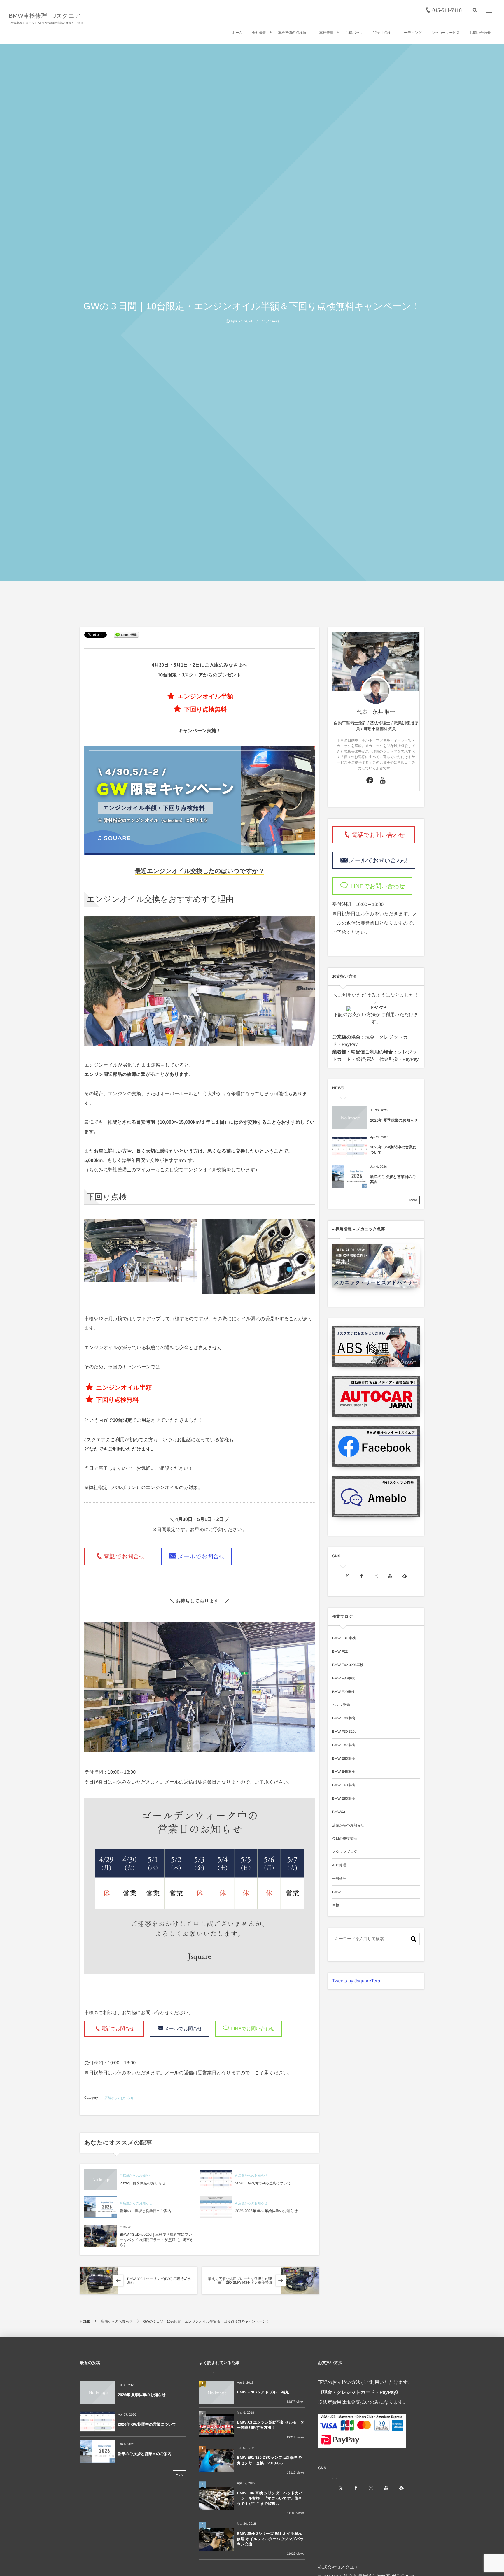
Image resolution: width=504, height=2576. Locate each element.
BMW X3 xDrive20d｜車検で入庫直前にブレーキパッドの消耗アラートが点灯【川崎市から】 (157, 2240)
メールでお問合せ (201, 1557)
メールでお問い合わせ (378, 860)
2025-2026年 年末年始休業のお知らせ (266, 2211)
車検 (336, 1905)
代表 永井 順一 (376, 712)
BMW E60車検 (344, 1785)
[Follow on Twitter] (347, 1576)
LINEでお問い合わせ (252, 2029)
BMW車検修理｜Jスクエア (45, 16)
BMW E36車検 (344, 1718)
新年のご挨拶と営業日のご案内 (146, 2211)
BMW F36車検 (343, 1678)
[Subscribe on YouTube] (383, 781)
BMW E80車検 (344, 1758)
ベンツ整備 (341, 1705)
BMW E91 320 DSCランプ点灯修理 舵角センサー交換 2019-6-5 (269, 2460)
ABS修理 (339, 1865)
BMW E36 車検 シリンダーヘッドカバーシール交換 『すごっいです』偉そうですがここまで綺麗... (270, 2498)
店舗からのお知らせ (119, 2098)
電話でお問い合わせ (381, 835)
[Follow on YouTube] (390, 1576)
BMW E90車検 (344, 1798)
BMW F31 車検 (344, 1638)
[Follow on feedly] (405, 1576)
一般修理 (339, 1879)
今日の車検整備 (344, 1838)
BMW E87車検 (344, 1745)
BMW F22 (340, 1651)
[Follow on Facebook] (362, 1576)
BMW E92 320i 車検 (348, 1665)
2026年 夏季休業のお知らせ (143, 2183)
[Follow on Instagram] (376, 1576)
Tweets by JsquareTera (356, 1981)
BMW (127, 2227)
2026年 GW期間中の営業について (263, 2183)
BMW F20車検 (343, 1692)
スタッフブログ (345, 1852)
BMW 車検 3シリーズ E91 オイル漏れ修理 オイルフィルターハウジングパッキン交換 (270, 2539)
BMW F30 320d (344, 1732)
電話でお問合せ (127, 1557)
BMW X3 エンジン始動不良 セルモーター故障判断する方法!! (271, 2425)
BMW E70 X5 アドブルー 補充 (263, 2392)
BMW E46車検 (344, 1772)
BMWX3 (339, 1812)
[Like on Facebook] (370, 781)
